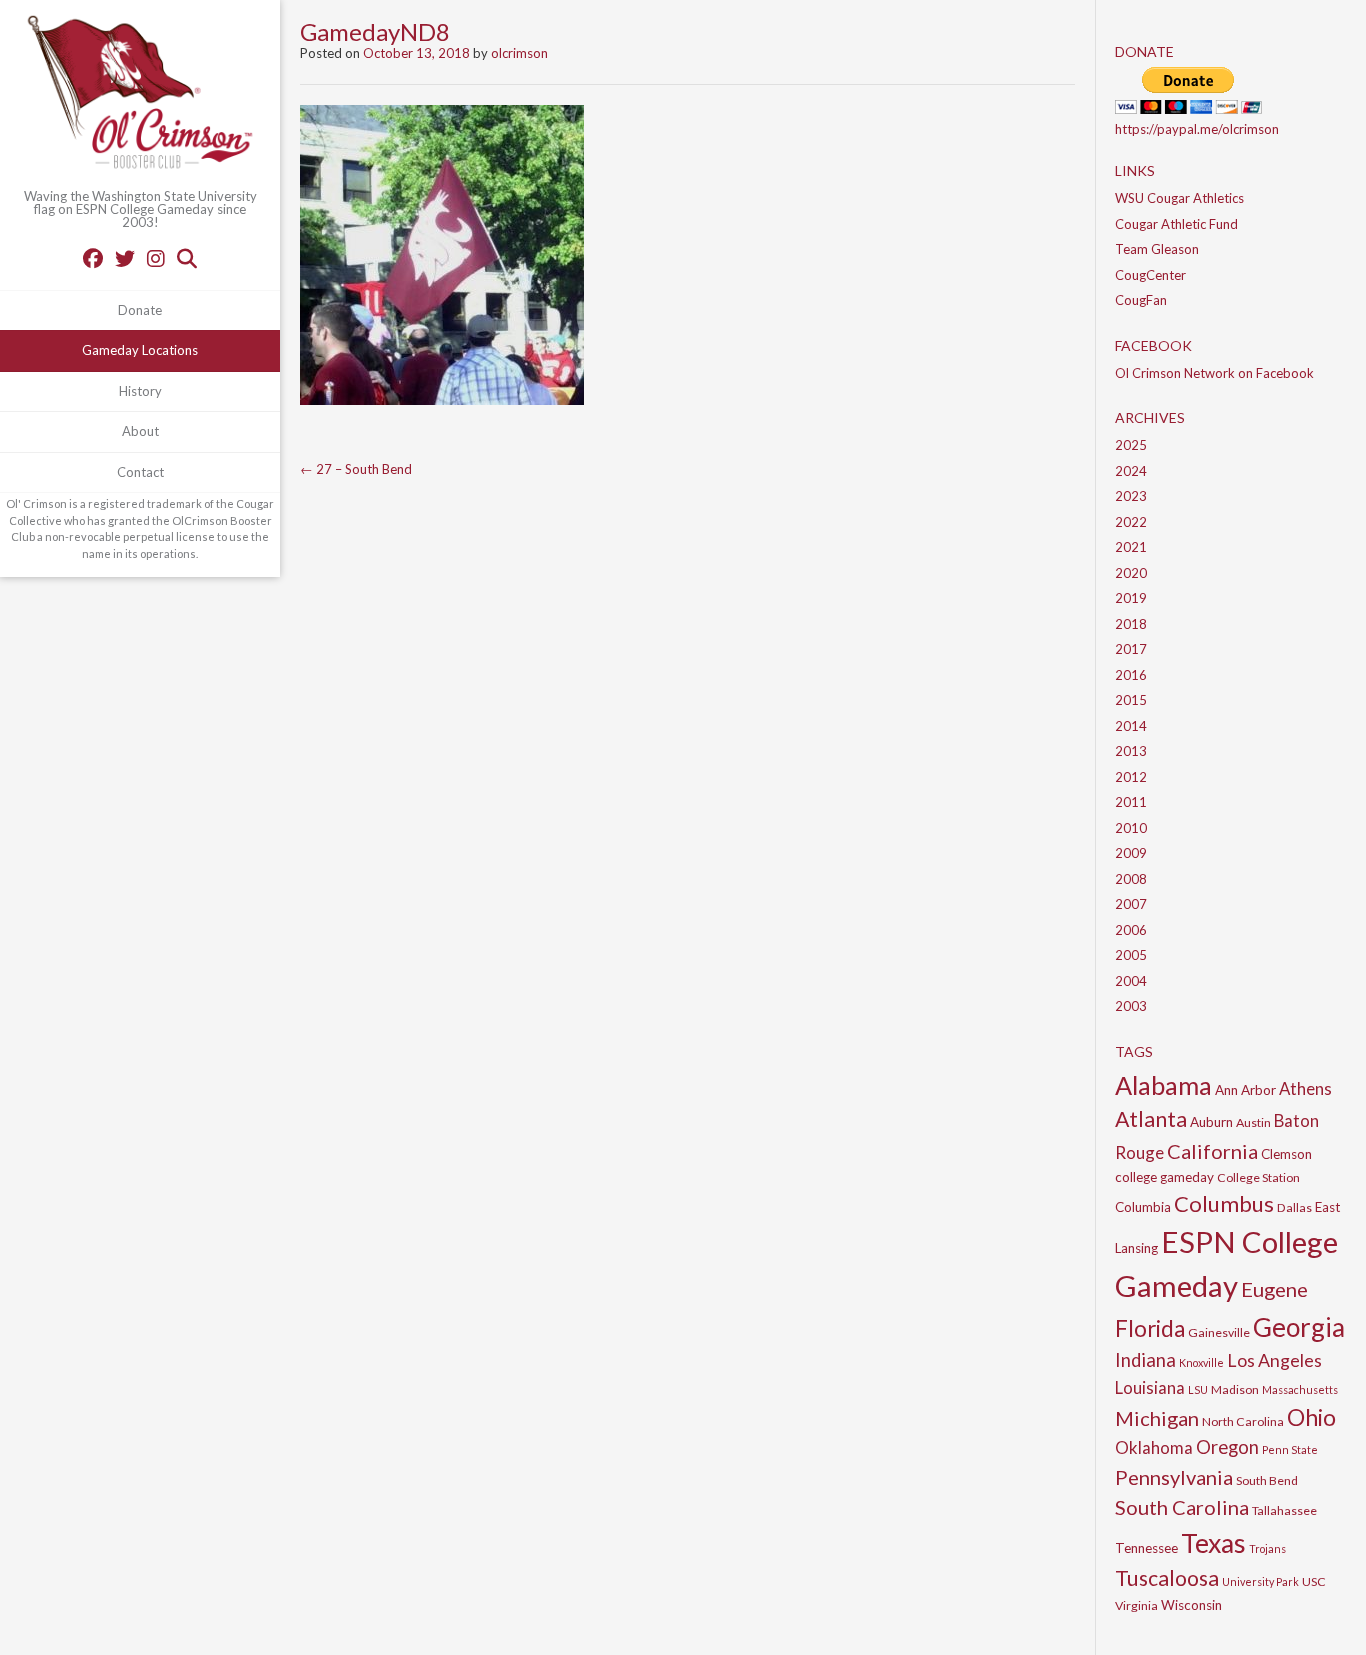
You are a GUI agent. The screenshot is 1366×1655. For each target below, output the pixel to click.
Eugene (1274, 1289)
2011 (1131, 802)
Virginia (1136, 1605)
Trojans (1267, 1548)
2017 (1131, 649)
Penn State (1290, 1449)
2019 (1131, 598)
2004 (1131, 981)
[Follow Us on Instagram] (156, 258)
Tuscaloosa (1167, 1578)
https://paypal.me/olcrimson (1197, 129)
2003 (1131, 1006)
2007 (1131, 904)
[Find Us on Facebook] (93, 258)
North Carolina (1243, 1421)
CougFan (1141, 300)
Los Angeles (1274, 1360)
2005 (1131, 955)
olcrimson (519, 53)
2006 (1131, 930)
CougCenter (1150, 275)
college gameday (1164, 1177)
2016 (1131, 675)
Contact (140, 472)
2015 (1131, 700)
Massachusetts (1300, 1389)
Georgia (1299, 1327)
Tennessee (1146, 1548)
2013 (1131, 751)
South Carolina (1182, 1507)
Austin (1253, 1122)
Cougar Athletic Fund (1176, 224)
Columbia (1143, 1207)
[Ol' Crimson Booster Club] (140, 95)
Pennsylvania (1174, 1477)
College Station (1258, 1177)
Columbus (1224, 1203)
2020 (1131, 573)
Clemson (1286, 1154)
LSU (1198, 1389)
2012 (1131, 777)
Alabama (1163, 1085)
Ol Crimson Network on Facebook (1214, 373)
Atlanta (1151, 1119)
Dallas (1294, 1207)
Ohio (1311, 1417)
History (140, 391)
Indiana (1145, 1360)
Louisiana (1150, 1387)
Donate (140, 310)
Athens (1305, 1088)
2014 (1131, 726)
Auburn (1211, 1122)
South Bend (1267, 1480)
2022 (1131, 522)
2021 (1131, 547)
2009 (1131, 853)
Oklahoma (1154, 1447)
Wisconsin (1191, 1605)
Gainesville (1219, 1332)
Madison (1235, 1389)
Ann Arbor (1245, 1090)
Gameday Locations (140, 350)
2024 (1131, 471)
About (140, 431)
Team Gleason (1157, 249)
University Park (1260, 1581)
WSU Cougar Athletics (1179, 198)
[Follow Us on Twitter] (125, 258)
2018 (1131, 624)
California (1212, 1151)
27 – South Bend (356, 469)
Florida (1150, 1328)
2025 (1131, 445)
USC (1314, 1581)
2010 (1131, 828)
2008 (1131, 879)
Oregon (1227, 1447)
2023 (1131, 496)
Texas (1213, 1543)
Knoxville (1201, 1362)
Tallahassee (1284, 1510)
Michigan (1157, 1418)
